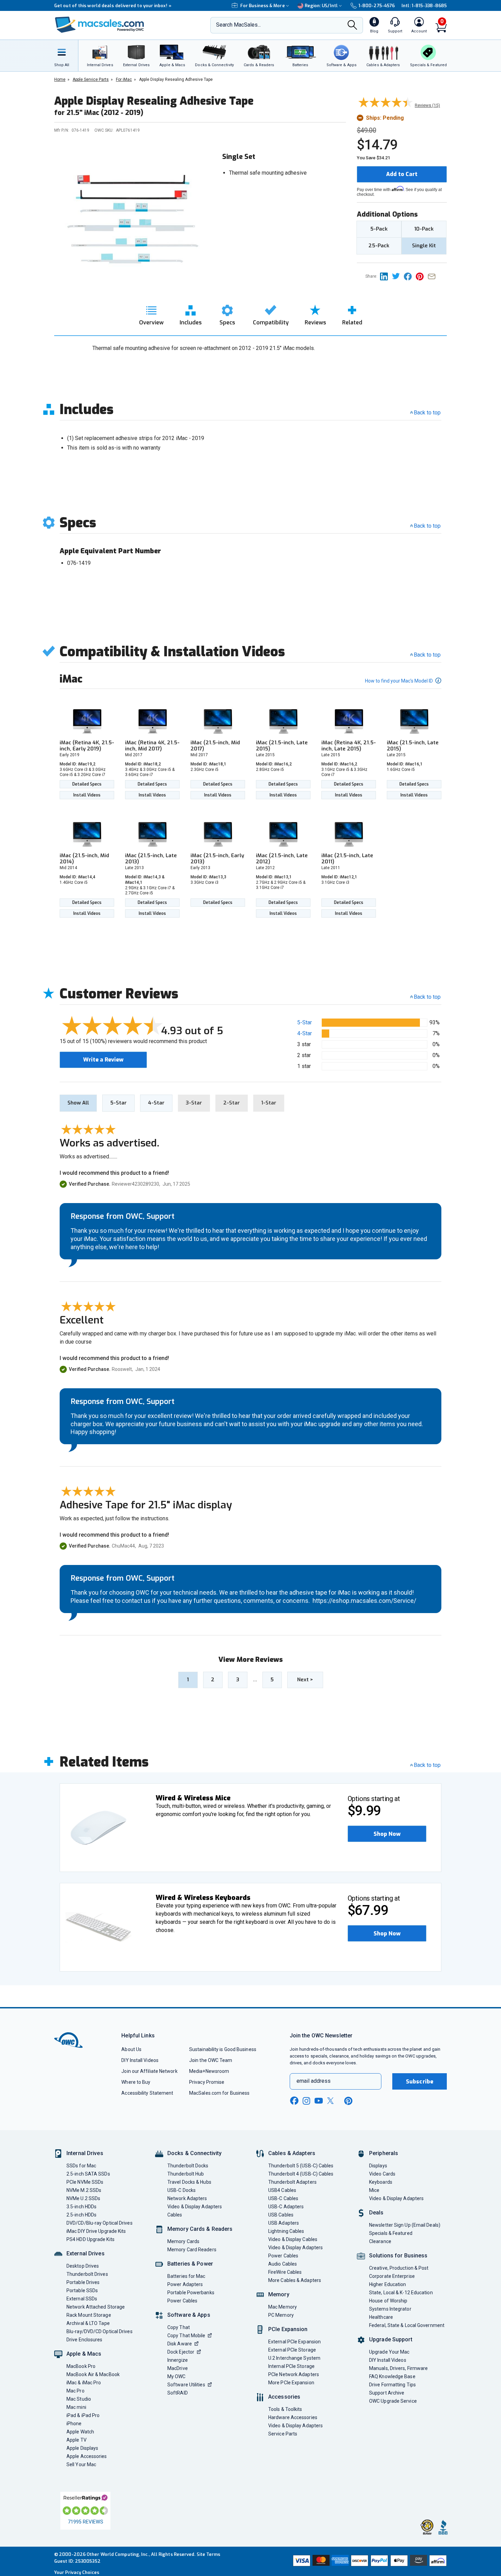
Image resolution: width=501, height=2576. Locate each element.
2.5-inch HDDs (81, 2215)
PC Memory (281, 2315)
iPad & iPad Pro (83, 2415)
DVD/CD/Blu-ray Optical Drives (100, 2223)
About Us (131, 2049)
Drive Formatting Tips (392, 2385)
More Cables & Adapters (295, 2280)
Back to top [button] (427, 997)
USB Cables (281, 2215)
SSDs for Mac (81, 2166)
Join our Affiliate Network (149, 2071)
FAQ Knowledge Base (392, 2376)
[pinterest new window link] (348, 2101)
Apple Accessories (87, 2456)
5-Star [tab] (118, 1103)
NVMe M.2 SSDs (84, 2190)
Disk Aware (180, 2344)
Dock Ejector (181, 2352)
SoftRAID (178, 2393)
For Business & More (263, 6)
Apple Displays (82, 2448)
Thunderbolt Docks (188, 2166)
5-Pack (379, 229)
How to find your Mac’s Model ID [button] (399, 681)
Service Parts (283, 2434)
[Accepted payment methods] (369, 2561)
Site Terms (209, 2554)
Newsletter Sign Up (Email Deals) (405, 2225)
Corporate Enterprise (392, 2276)
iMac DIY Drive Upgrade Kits (96, 2231)
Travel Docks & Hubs (189, 2182)
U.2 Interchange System (294, 2358)
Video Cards (382, 2174)
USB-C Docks (181, 2190)
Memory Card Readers (192, 2250)
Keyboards (381, 2182)
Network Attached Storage (96, 2307)
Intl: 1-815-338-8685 (424, 6)
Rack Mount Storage (89, 2315)
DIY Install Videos (140, 2060)
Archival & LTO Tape (88, 2323)
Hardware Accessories (293, 2417)
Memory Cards (183, 2241)
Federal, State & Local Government (407, 2325)
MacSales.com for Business (219, 2093)
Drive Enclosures (84, 2340)
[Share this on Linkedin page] (386, 276)
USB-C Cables (283, 2198)
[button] (387, 1834)
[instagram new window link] (306, 2101)
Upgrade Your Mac (389, 2352)
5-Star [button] (305, 1022)
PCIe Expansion (288, 2329)
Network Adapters (187, 2198)
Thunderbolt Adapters (292, 2182)
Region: (321, 6)
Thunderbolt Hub (186, 2174)
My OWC (177, 2376)
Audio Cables (283, 2264)
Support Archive (387, 2393)
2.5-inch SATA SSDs (88, 2174)
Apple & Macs (84, 2354)
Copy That (179, 2327)
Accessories (284, 2397)
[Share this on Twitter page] (398, 276)
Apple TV (77, 2440)
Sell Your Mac (81, 2464)
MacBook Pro (81, 2366)
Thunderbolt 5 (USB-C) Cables (301, 2166)
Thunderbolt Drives (87, 2274)
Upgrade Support (391, 2339)
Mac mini (76, 2407)
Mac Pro (75, 2391)
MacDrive (178, 2368)
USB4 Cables (282, 2190)
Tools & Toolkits (285, 2409)
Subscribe (420, 2082)
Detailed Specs (87, 784)
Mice (374, 2190)
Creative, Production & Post (399, 2268)
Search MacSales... (238, 25)
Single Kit (424, 246)
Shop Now (387, 1834)
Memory (279, 2294)
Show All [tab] (78, 1103)
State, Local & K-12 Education (401, 2293)
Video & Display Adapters (195, 2207)
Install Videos (87, 795)
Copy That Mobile (186, 2336)
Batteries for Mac (186, 2276)
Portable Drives (83, 2282)
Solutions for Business (398, 2256)
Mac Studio (79, 2399)
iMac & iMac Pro (84, 2383)
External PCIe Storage (292, 2350)
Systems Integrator (390, 2309)
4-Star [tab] (156, 1103)
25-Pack (379, 246)
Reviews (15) (427, 105)
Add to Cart (402, 174)
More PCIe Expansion (291, 2383)
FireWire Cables (285, 2272)
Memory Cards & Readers (200, 2229)
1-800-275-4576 (377, 6)
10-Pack (424, 229)
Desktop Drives (83, 2266)
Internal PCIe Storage (291, 2366)
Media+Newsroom (209, 2071)
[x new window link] (332, 2101)
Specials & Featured (391, 2233)
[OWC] (100, 25)
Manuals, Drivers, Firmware (398, 2368)
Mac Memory (283, 2307)
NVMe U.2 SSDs (83, 2198)
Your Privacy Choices (77, 2572)
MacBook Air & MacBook (93, 2374)
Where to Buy (136, 2082)
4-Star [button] (305, 1033)
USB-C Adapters (286, 2207)
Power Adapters (185, 2284)
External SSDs (82, 2299)
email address (314, 2081)
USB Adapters (284, 2223)
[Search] (352, 26)
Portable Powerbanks (191, 2293)
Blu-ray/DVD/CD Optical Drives (100, 2331)
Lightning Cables (286, 2231)
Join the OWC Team (211, 2060)
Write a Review (103, 1060)
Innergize (178, 2360)
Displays (378, 2166)
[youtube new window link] (319, 2101)
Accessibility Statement (147, 2093)
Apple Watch (80, 2432)
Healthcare (381, 2317)
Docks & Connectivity (194, 2153)
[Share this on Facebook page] (410, 276)
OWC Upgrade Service (393, 2401)
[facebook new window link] (294, 2101)
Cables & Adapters (292, 2153)
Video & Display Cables (293, 2239)
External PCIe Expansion (294, 2342)
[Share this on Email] (433, 276)
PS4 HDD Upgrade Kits (90, 2239)
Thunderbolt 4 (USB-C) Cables (301, 2174)
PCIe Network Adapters (294, 2374)
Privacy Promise (207, 2082)
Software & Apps (189, 2315)
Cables (175, 2215)
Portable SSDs (82, 2290)
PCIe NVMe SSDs (85, 2182)
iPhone (74, 2424)
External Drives (86, 2253)
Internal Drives (85, 2153)
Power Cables (182, 2301)
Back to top (427, 413)
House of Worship (388, 2301)
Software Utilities (186, 2385)
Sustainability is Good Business (223, 2049)
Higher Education (388, 2284)
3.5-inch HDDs (81, 2207)
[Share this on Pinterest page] (422, 276)
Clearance (380, 2241)
